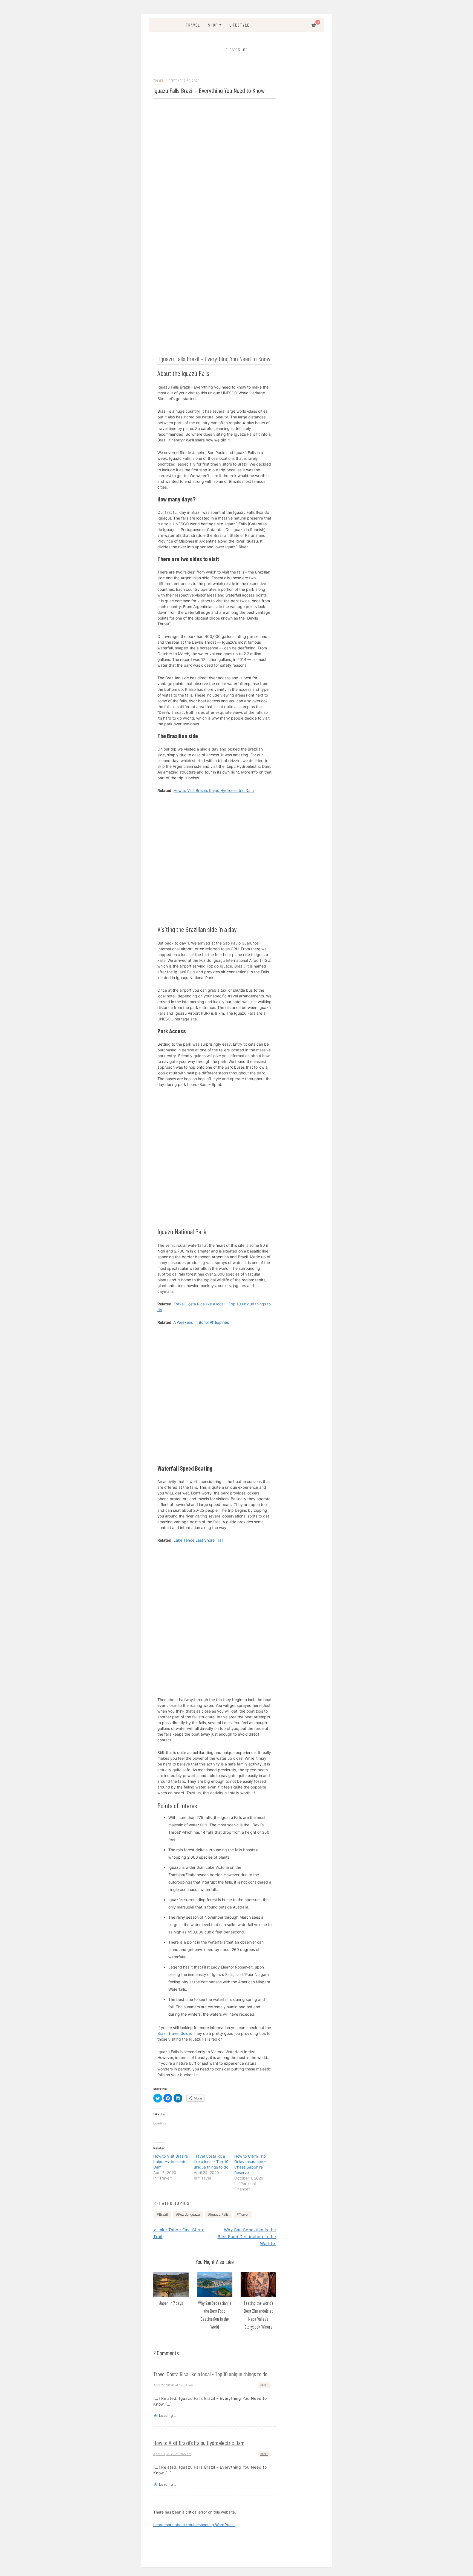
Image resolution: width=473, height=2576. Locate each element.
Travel (193, 25)
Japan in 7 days (171, 2303)
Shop (213, 25)
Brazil (163, 2214)
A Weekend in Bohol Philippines (201, 1322)
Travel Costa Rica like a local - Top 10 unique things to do (211, 2162)
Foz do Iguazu (189, 2214)
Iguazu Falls (219, 2214)
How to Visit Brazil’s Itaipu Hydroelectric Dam (171, 2162)
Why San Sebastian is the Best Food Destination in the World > (247, 2237)
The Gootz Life (237, 50)
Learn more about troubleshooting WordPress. (194, 2525)
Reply (264, 2385)
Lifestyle (240, 25)
